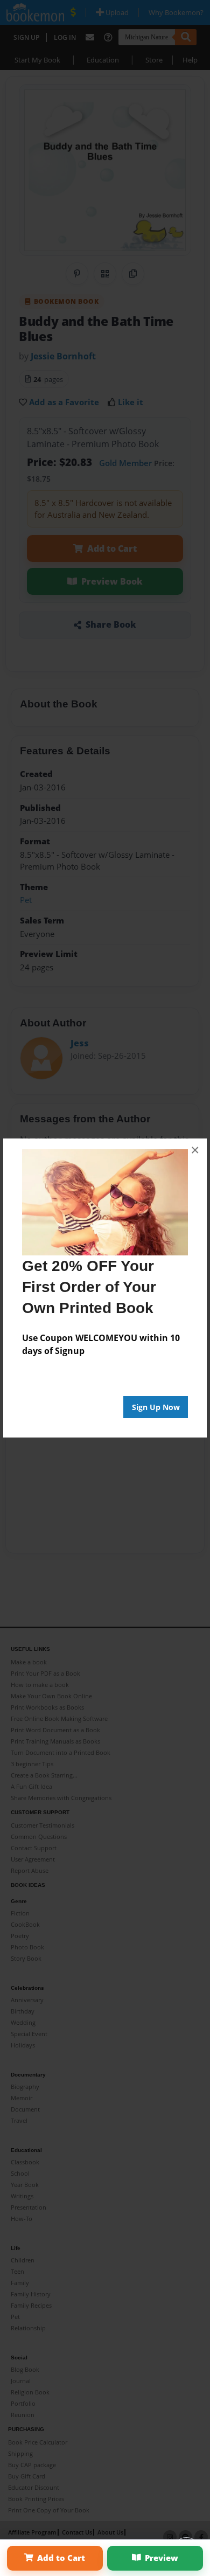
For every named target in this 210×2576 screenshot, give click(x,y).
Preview (162, 2558)
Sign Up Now (156, 1407)
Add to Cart (61, 2558)
